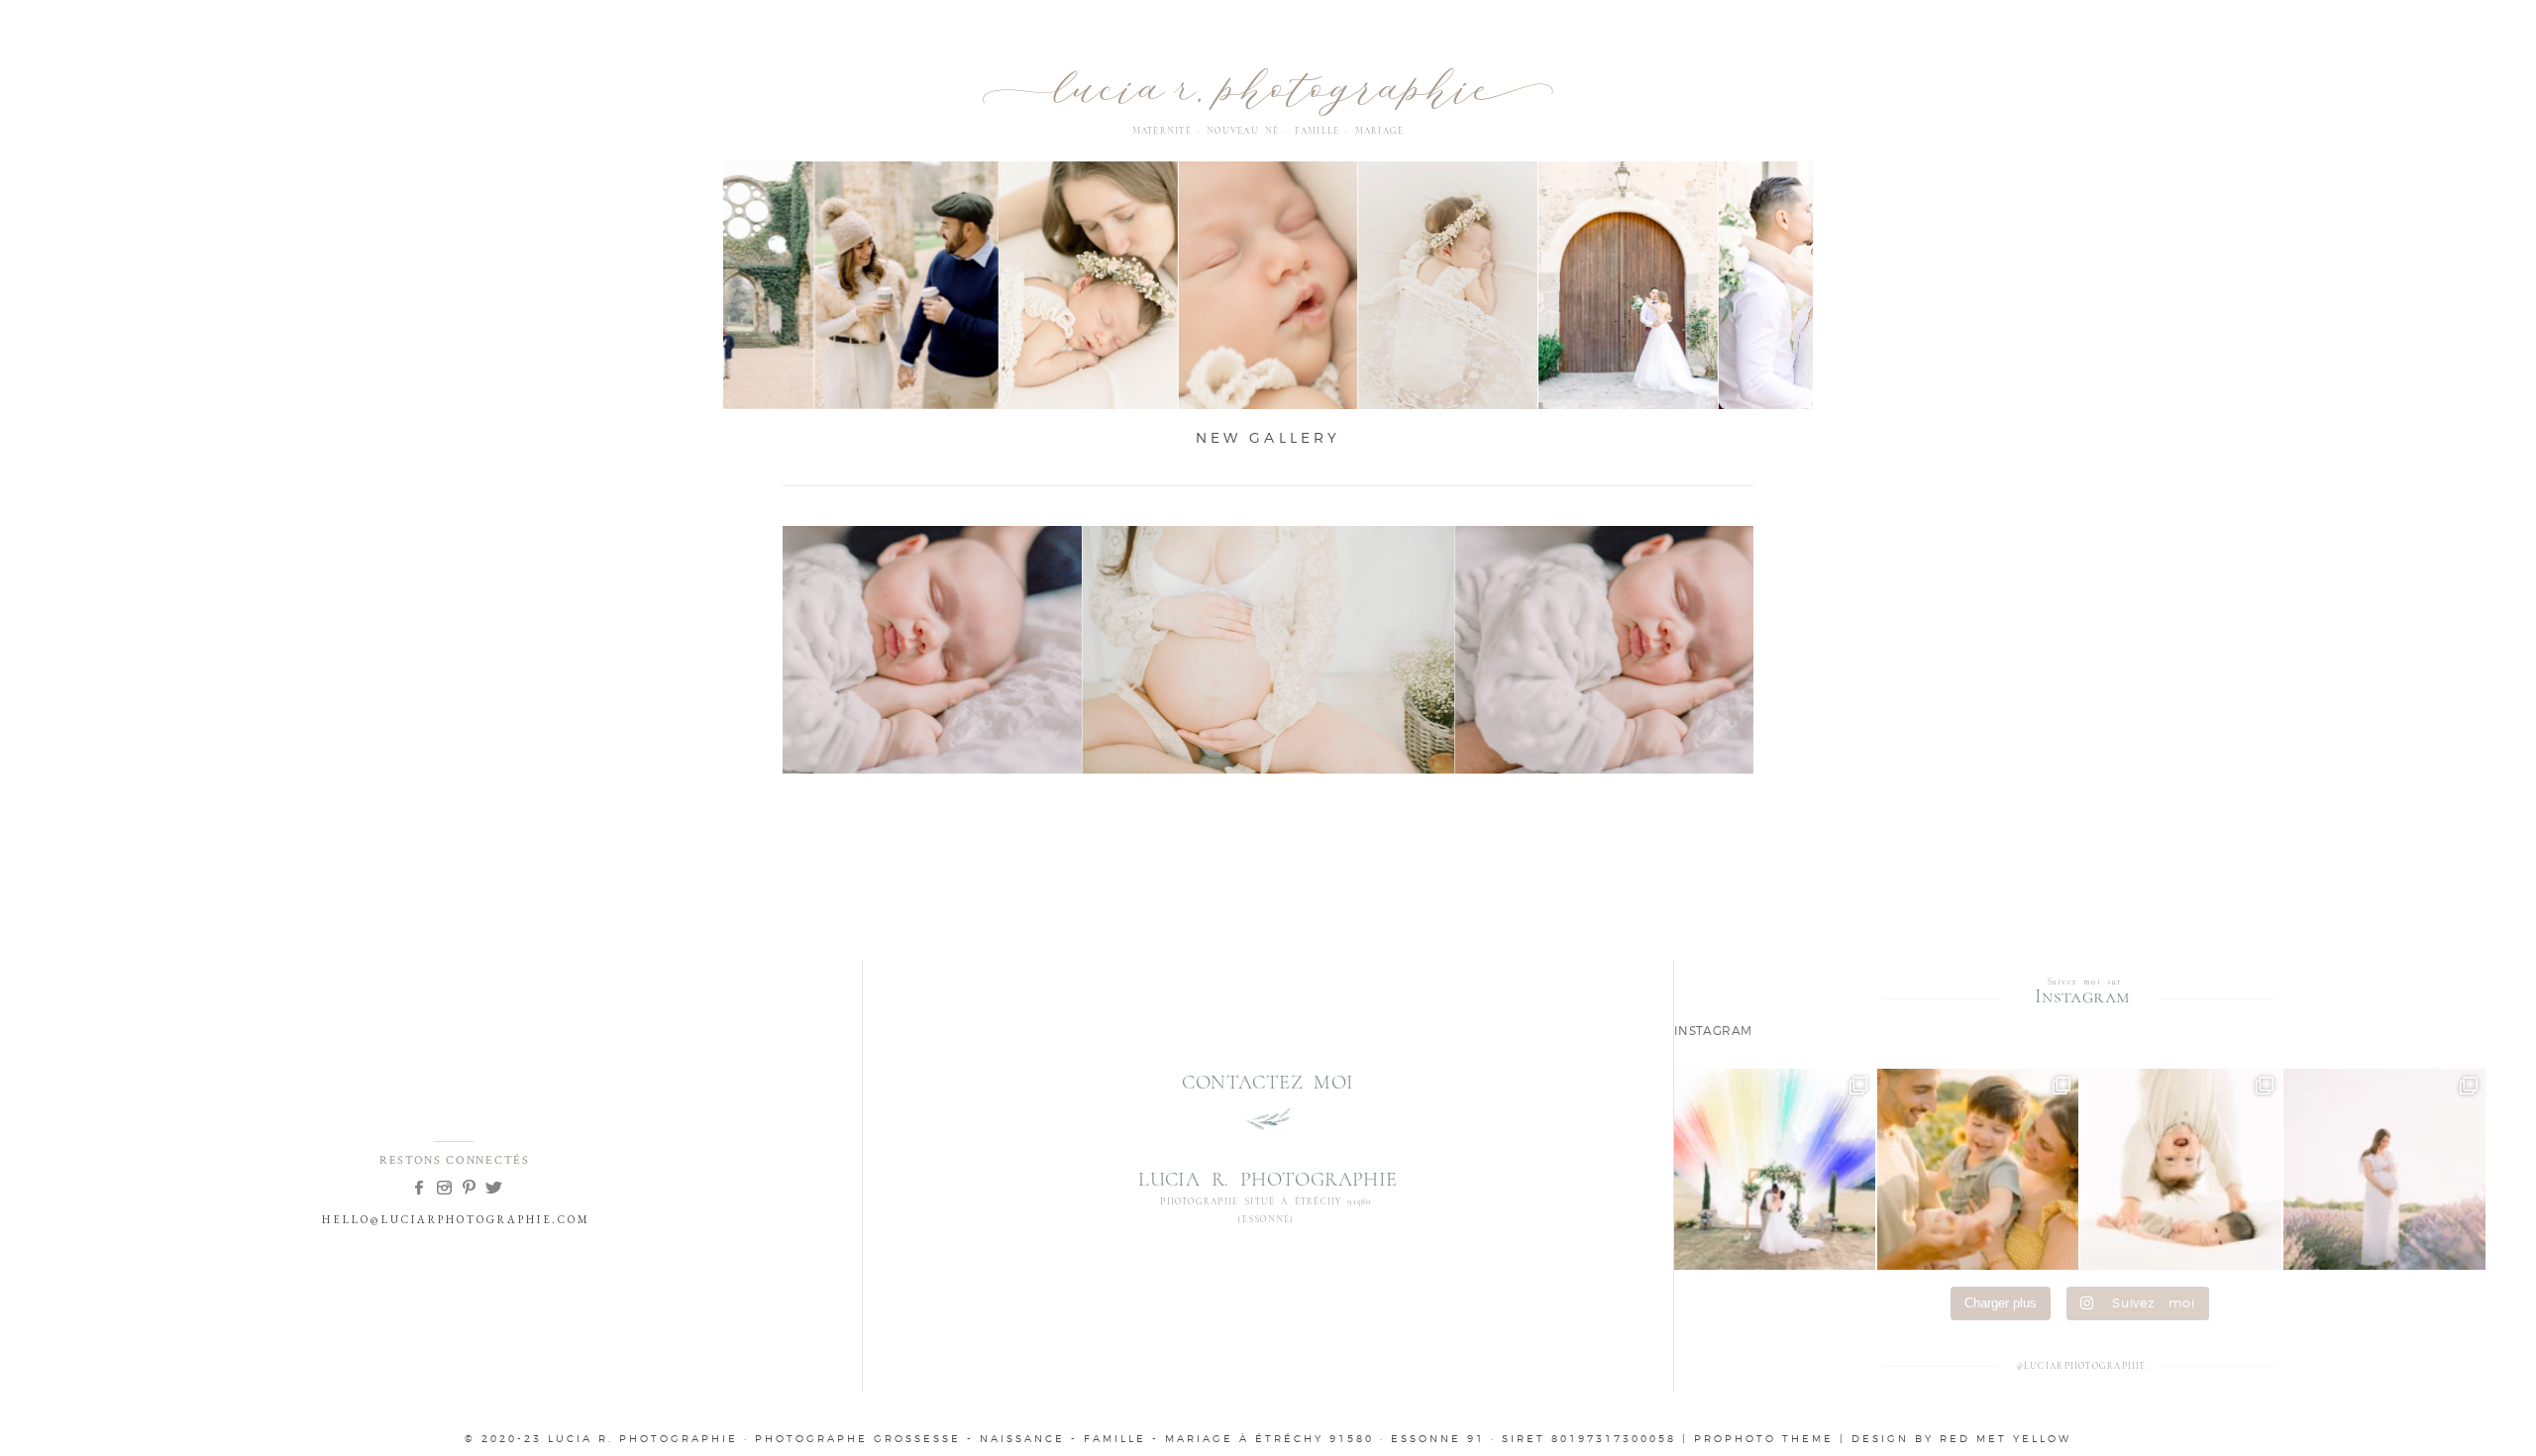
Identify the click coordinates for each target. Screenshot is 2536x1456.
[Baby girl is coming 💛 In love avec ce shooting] (1978, 1169)
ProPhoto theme (1764, 1438)
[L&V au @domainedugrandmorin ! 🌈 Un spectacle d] (1775, 1169)
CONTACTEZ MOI (1268, 1083)
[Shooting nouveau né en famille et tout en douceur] (2181, 1169)
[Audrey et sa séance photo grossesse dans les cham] (2384, 1169)
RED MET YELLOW (2006, 1438)
